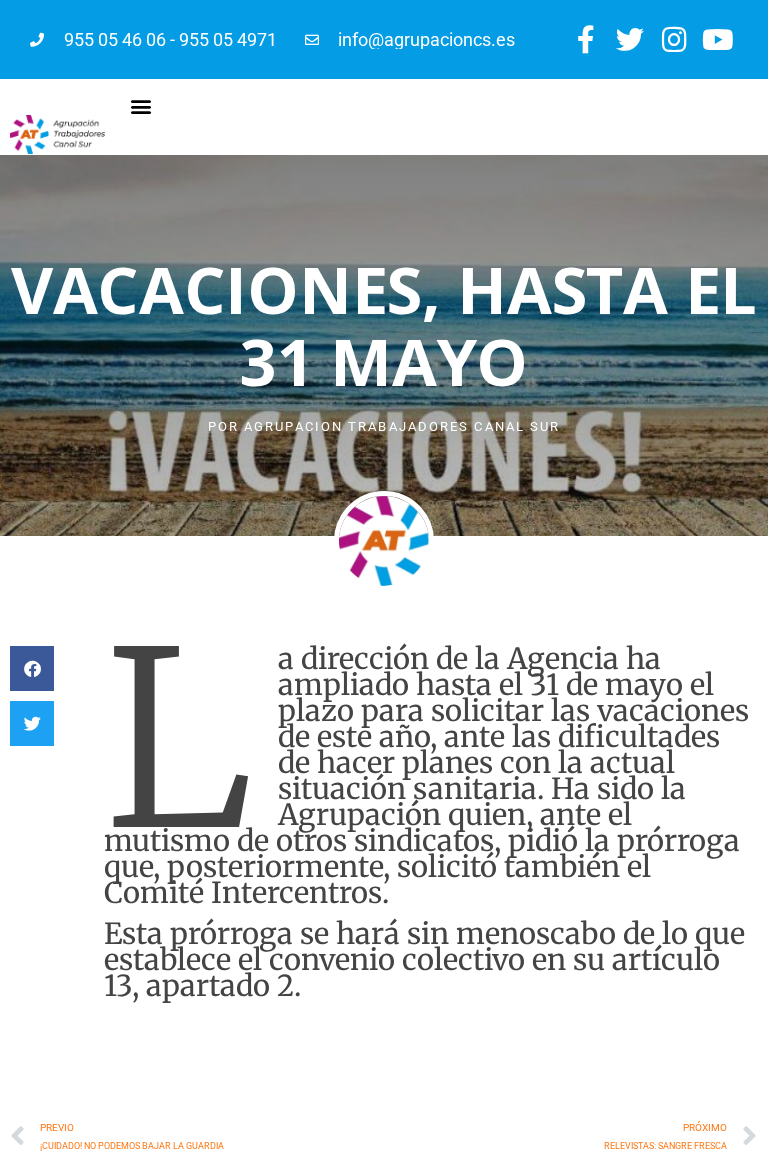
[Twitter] (629, 39)
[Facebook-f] (585, 39)
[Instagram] (674, 39)
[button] (141, 105)
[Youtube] (718, 39)
